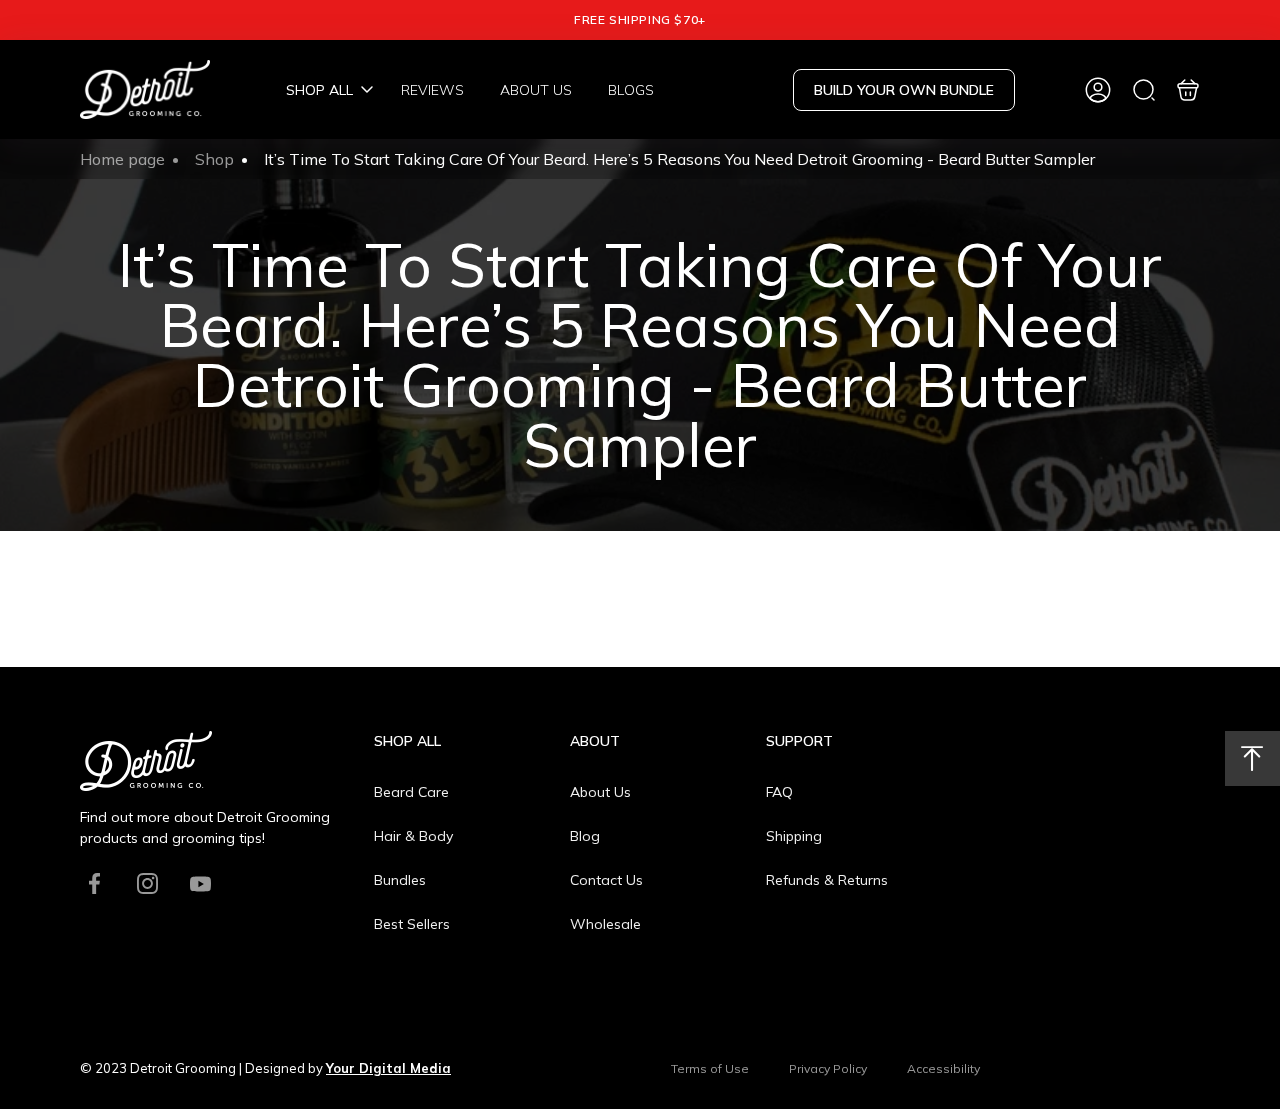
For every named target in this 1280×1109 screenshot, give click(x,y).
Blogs (631, 90)
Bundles (400, 880)
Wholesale (605, 924)
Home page (122, 159)
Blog (585, 836)
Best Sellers (412, 924)
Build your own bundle (904, 90)
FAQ (779, 792)
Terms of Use (710, 1068)
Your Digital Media (388, 1068)
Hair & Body (413, 836)
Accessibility (943, 1068)
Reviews (432, 90)
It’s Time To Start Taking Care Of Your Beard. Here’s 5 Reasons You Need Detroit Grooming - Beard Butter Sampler (679, 159)
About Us (536, 90)
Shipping (794, 836)
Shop (214, 159)
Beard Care (411, 792)
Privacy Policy (828, 1068)
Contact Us (606, 880)
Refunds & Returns (827, 880)
